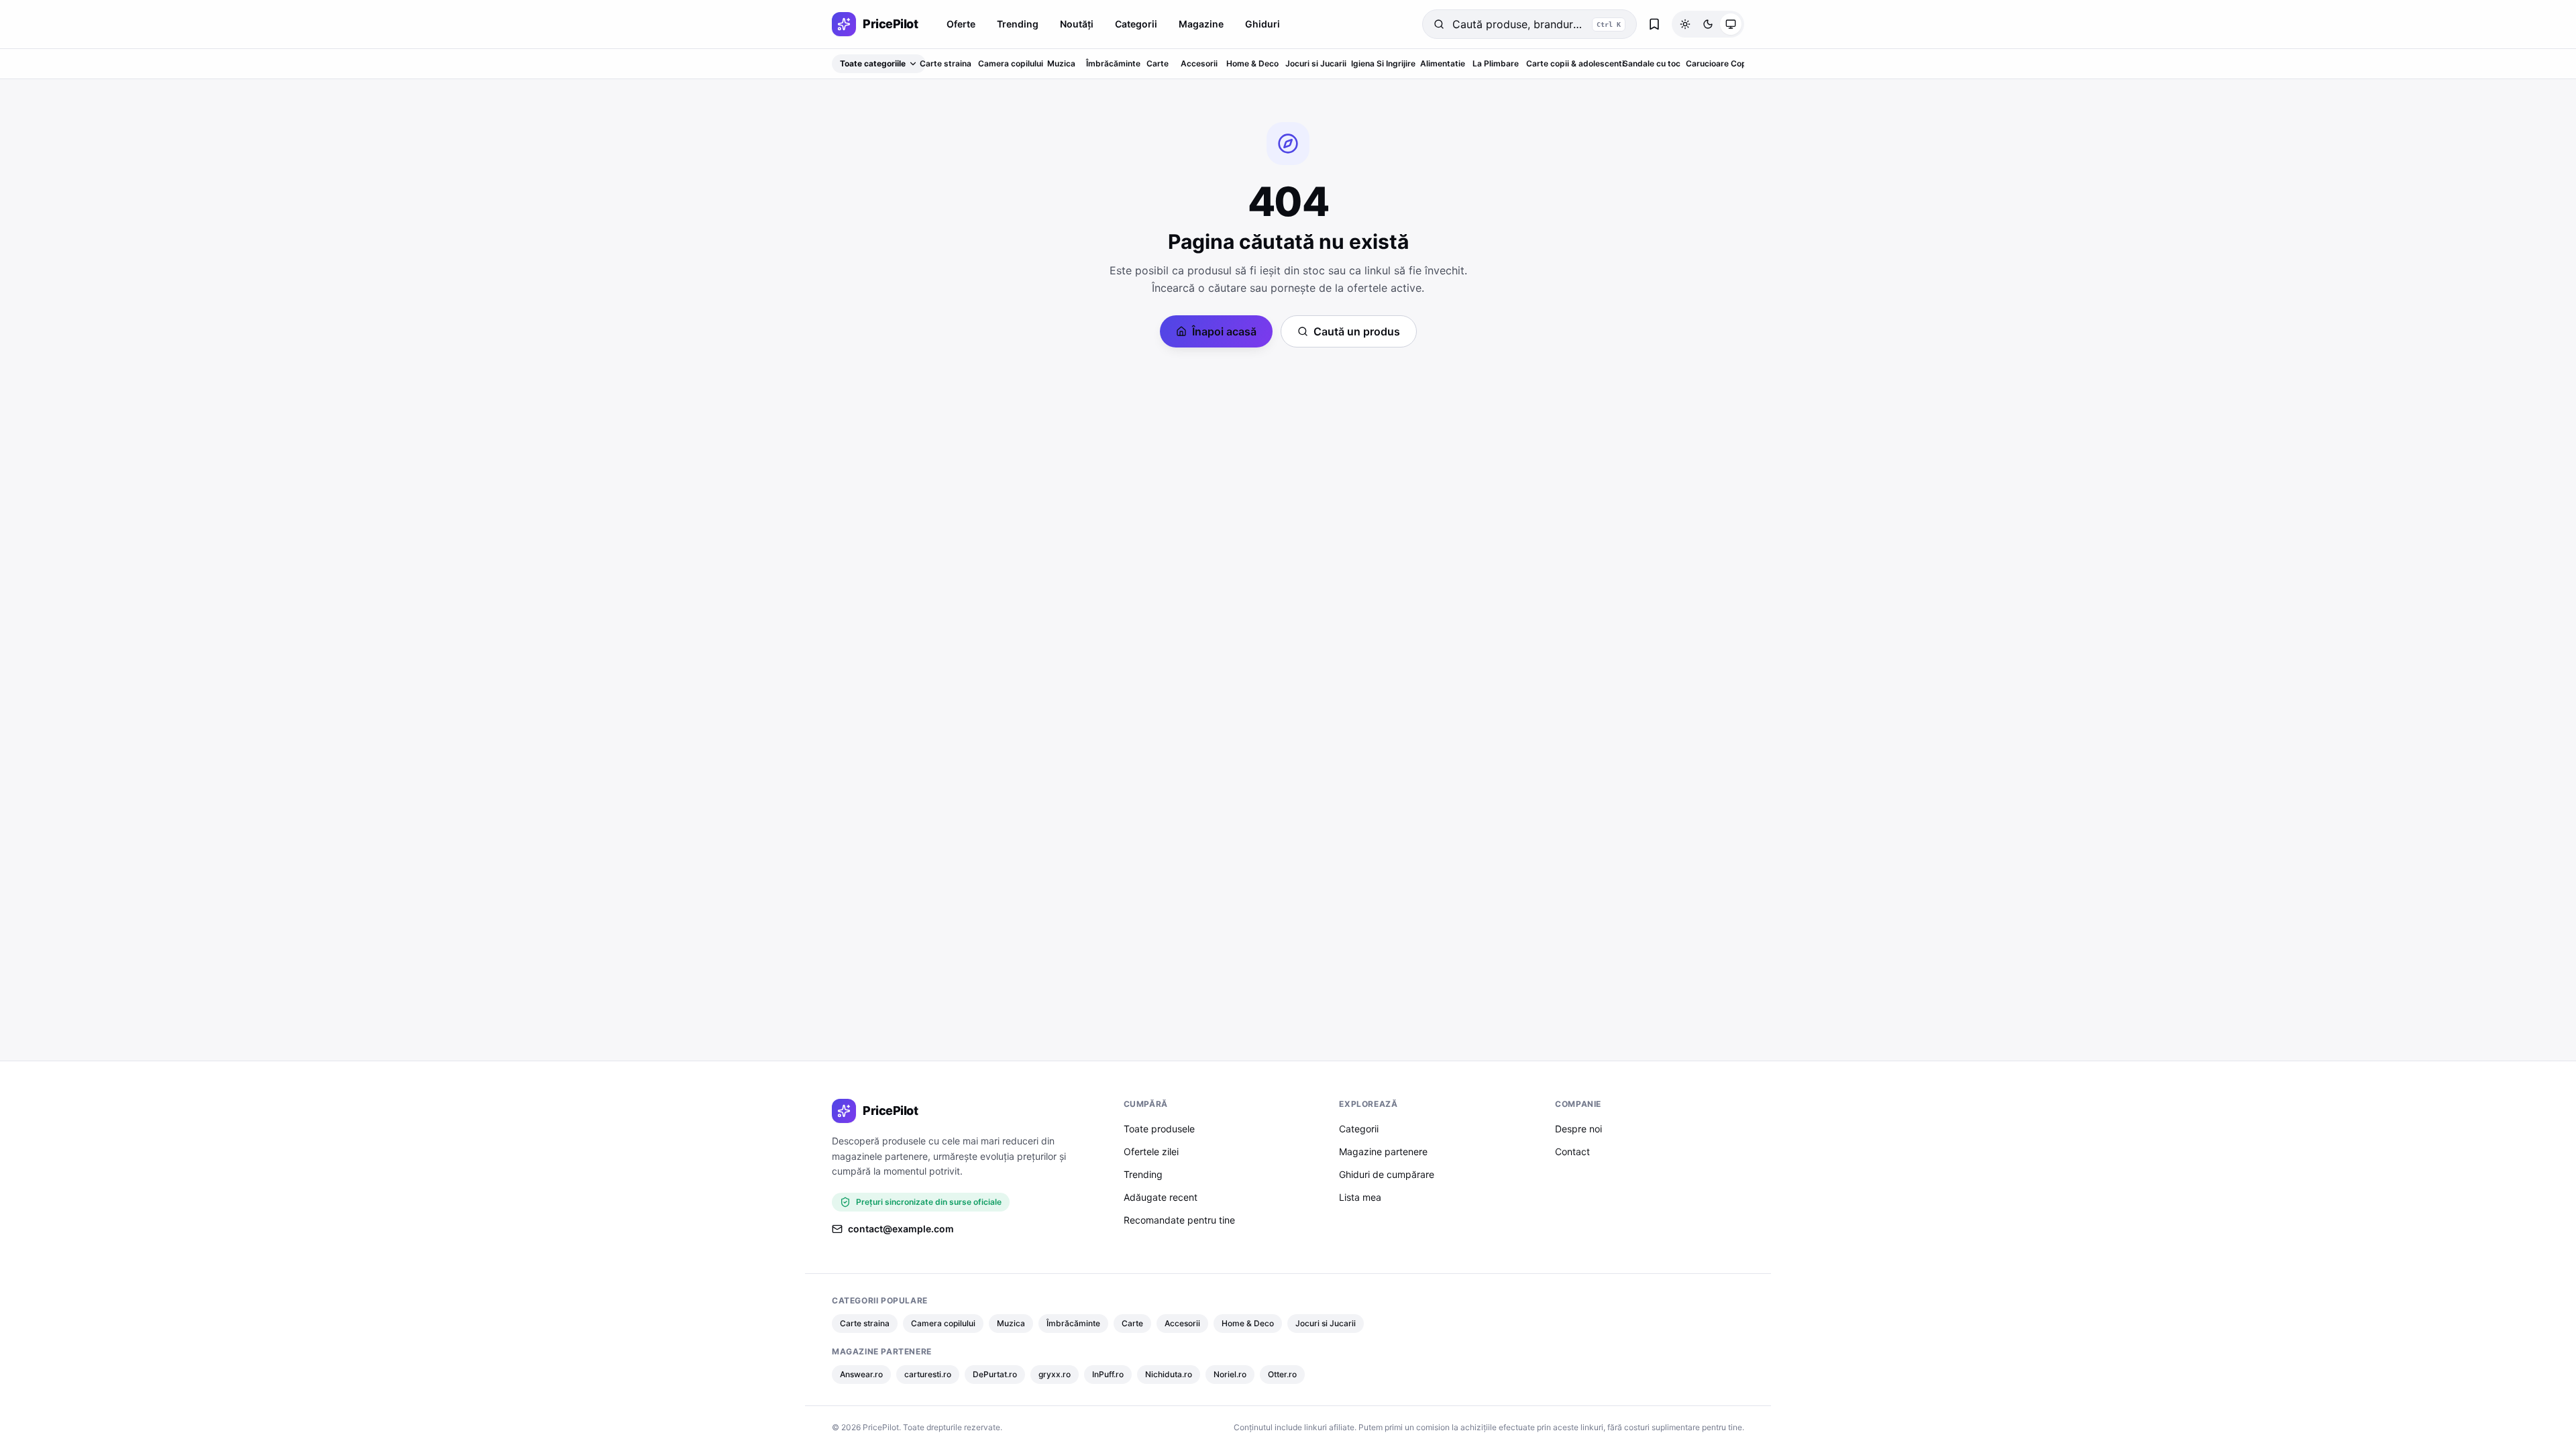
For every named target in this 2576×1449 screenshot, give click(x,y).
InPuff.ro (1108, 1374)
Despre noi (1578, 1129)
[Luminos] (1685, 24)
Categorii (1136, 24)
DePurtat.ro (995, 1374)
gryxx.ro (1055, 1374)
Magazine (1201, 24)
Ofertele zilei (1151, 1151)
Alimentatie (1443, 63)
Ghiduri (1263, 24)
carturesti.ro (928, 1374)
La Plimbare (1496, 63)
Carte (1158, 63)
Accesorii (1199, 63)
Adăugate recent (1161, 1197)
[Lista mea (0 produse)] (1654, 24)
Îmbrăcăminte (1113, 63)
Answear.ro (861, 1374)
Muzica (1061, 63)
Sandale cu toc (1652, 63)
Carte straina (946, 63)
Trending (1018, 24)
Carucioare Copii (1718, 63)
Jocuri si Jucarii (1316, 63)
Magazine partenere (1383, 1151)
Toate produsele (1159, 1129)
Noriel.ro (1230, 1374)
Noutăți (1077, 24)
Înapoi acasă (1224, 331)
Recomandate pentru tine (1179, 1220)
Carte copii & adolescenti (1575, 63)
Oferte (961, 24)
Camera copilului (1011, 63)
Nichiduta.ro (1169, 1374)
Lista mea (1360, 1197)
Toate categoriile (873, 63)
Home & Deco (1252, 63)
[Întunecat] (1708, 24)
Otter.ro (1282, 1374)
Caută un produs (1357, 331)
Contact (1572, 1151)
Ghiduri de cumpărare (1387, 1174)
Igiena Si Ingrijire (1383, 63)
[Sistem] (1731, 24)
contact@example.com (901, 1229)
